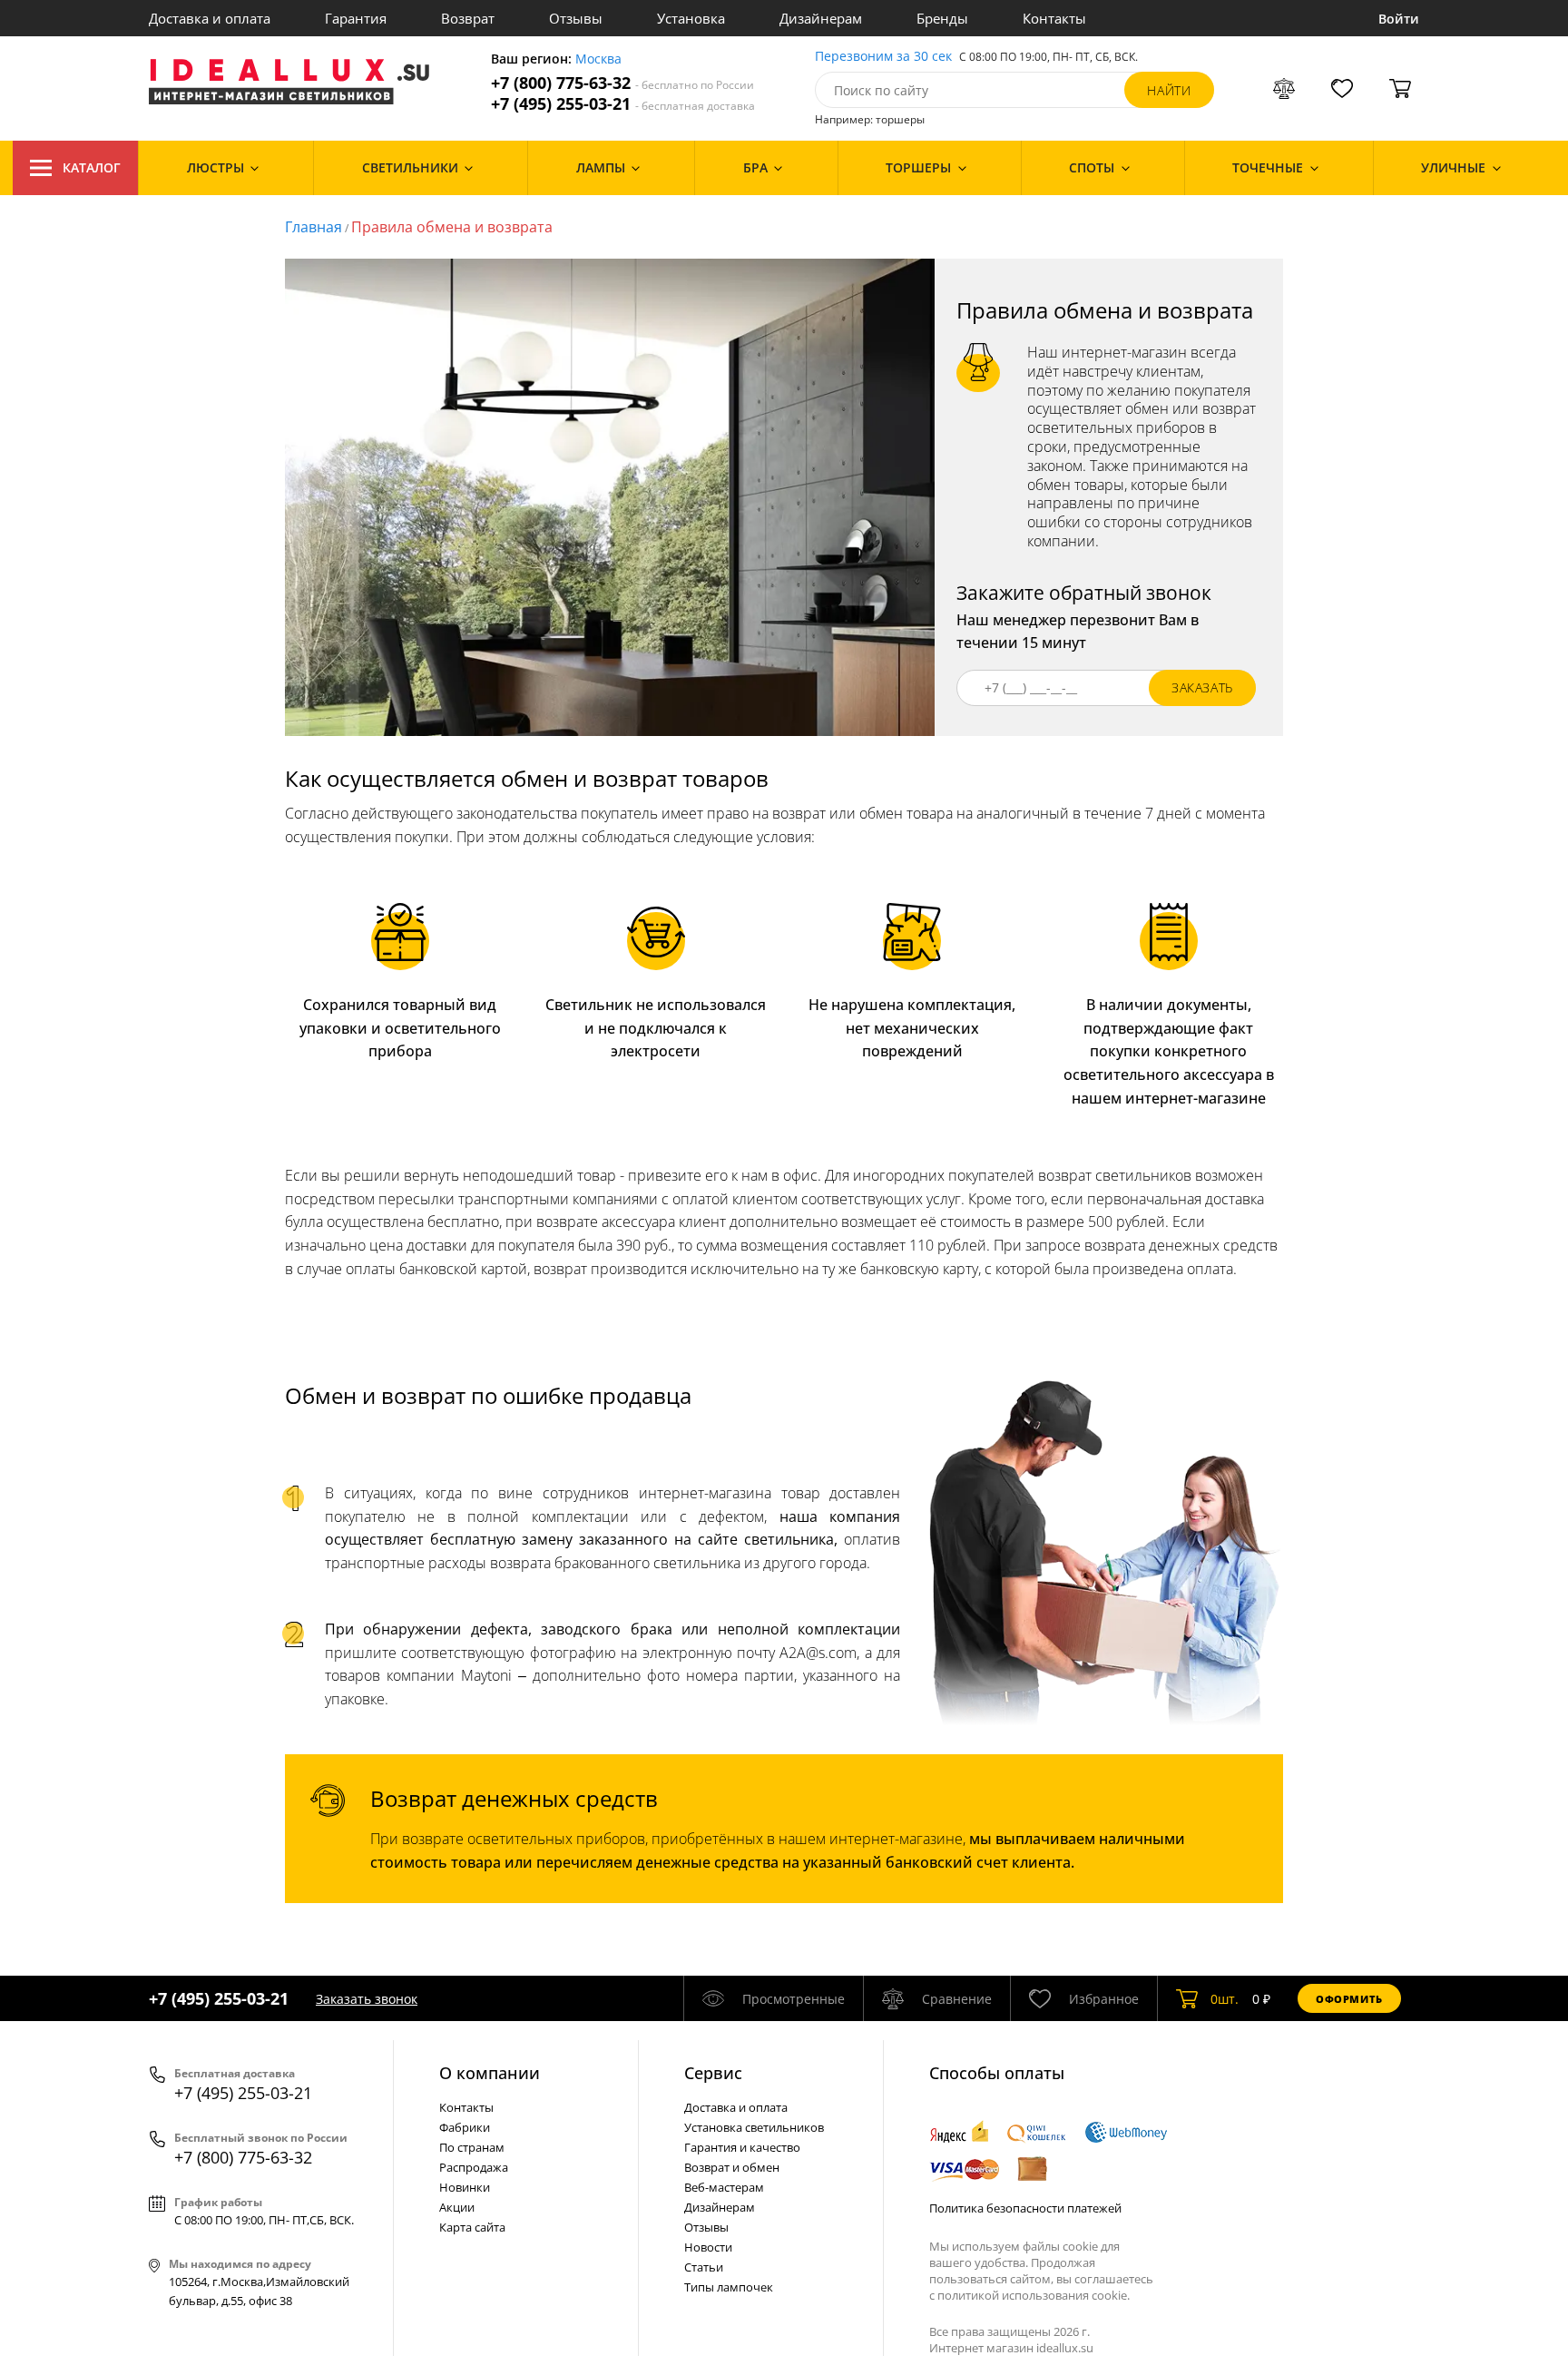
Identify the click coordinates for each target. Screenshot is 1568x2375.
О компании (490, 2073)
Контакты (1054, 18)
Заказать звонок (367, 1999)
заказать (1202, 687)
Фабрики (465, 2127)
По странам (472, 2147)
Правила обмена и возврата (452, 227)
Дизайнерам (821, 18)
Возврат (468, 18)
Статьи (704, 2267)
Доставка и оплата (210, 18)
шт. (1225, 1999)
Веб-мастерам (724, 2187)
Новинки (465, 2187)
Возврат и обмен (732, 2167)
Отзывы (576, 18)
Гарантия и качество (742, 2147)
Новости (708, 2247)
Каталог (92, 167)
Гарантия (356, 18)
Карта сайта (472, 2227)
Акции (457, 2207)
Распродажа (474, 2167)
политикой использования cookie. (1034, 2295)
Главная (314, 227)
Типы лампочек (729, 2287)
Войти (1399, 19)
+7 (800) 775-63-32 (622, 83)
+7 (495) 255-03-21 (623, 104)
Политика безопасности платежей (1025, 2208)
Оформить (1349, 1999)
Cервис (713, 2073)
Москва (598, 59)
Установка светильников (754, 2127)
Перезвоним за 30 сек (883, 57)
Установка (691, 18)
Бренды (942, 18)
